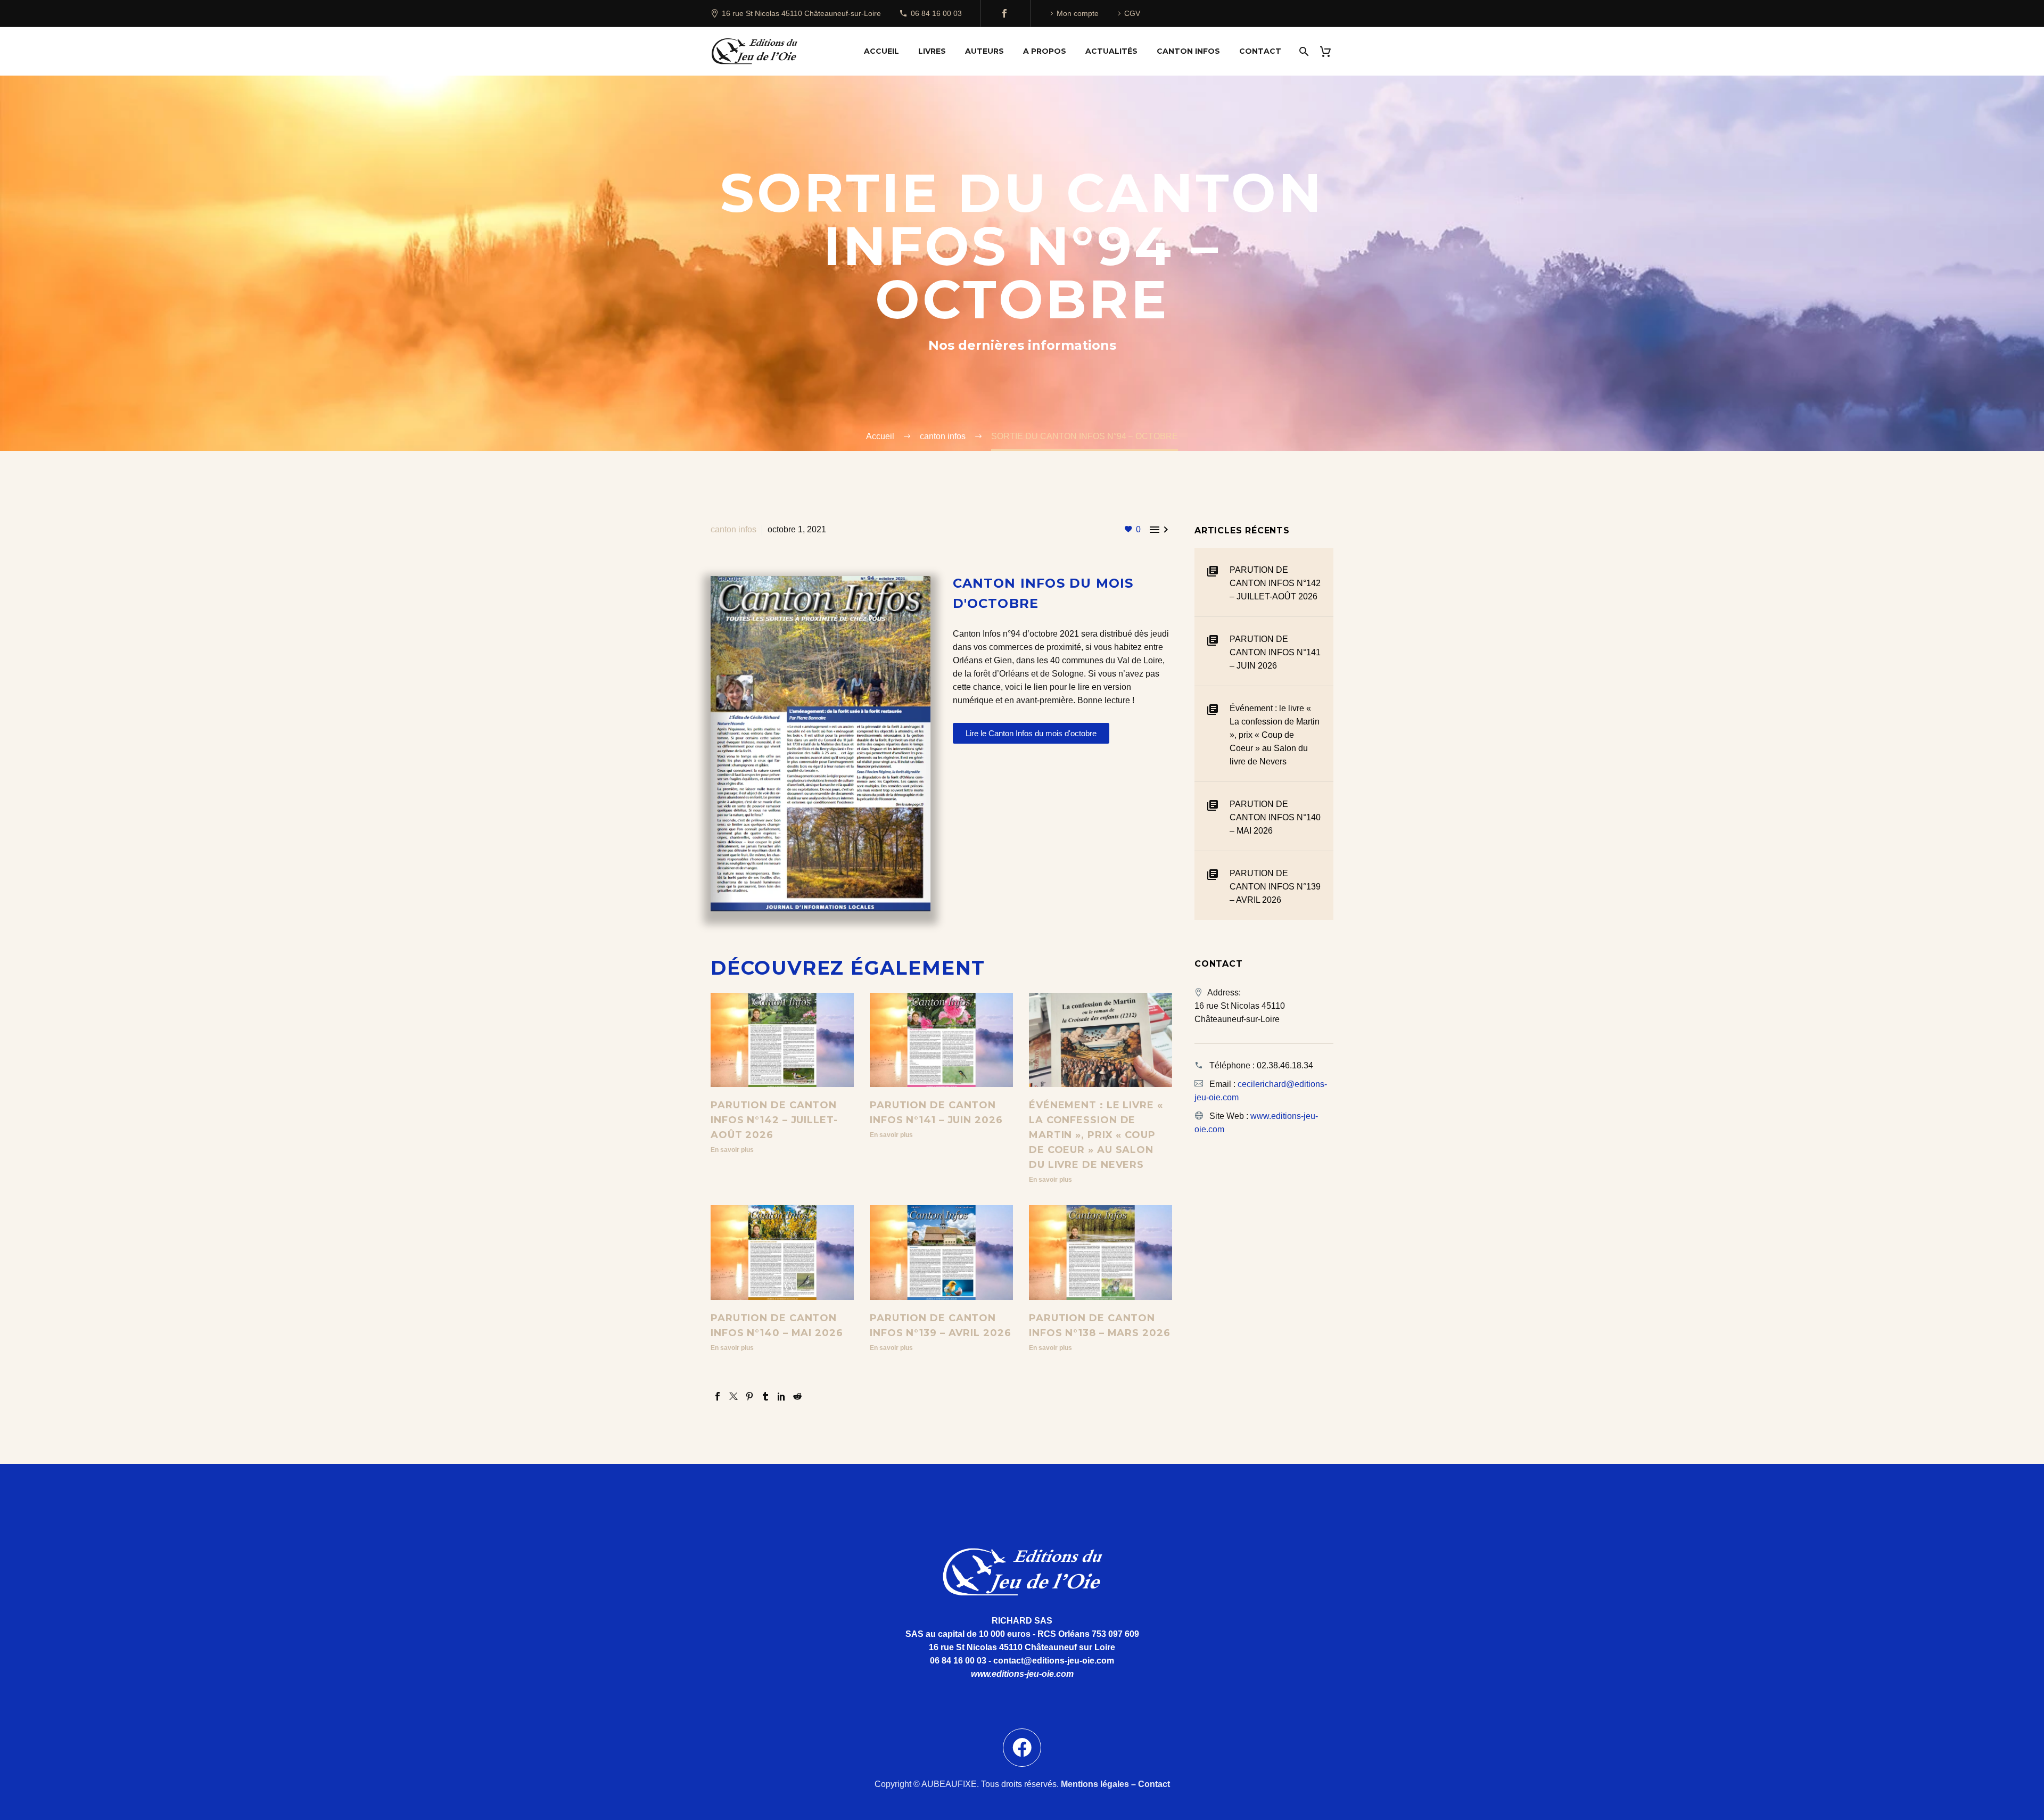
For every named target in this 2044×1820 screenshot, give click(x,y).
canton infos (733, 529)
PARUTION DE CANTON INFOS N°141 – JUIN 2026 (1275, 652)
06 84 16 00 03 (936, 13)
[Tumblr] (765, 1396)
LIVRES (932, 51)
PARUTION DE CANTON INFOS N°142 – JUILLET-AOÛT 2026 (774, 1120)
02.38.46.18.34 (1285, 1065)
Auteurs (984, 51)
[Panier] (1329, 51)
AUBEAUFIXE (949, 1784)
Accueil (881, 51)
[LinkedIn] (781, 1396)
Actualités (1111, 51)
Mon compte (1078, 13)
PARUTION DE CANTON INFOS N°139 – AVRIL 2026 (1275, 887)
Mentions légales (1095, 1784)
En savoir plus (732, 1150)
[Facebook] (1004, 13)
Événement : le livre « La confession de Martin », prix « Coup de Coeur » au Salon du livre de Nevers (1096, 1135)
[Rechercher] (1303, 51)
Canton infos (1188, 51)
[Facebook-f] (1022, 1748)
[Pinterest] (749, 1396)
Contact (1260, 51)
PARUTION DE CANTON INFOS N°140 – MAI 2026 (1275, 817)
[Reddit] (797, 1396)
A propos (1045, 51)
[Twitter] (733, 1396)
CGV (1132, 13)
